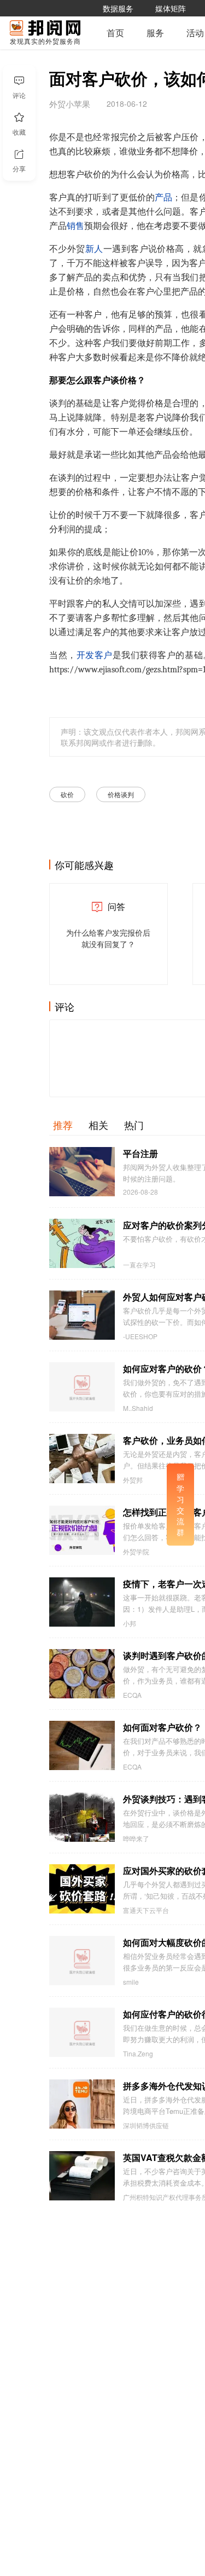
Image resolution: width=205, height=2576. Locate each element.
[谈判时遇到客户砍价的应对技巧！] (82, 1674)
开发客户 (95, 655)
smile (131, 1982)
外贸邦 (133, 1480)
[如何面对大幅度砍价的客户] (82, 1961)
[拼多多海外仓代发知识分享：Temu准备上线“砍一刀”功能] (82, 2104)
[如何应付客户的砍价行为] (82, 2032)
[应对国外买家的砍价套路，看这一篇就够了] (82, 1889)
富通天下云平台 (146, 1910)
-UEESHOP (140, 1336)
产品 (163, 198)
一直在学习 (139, 1265)
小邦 (130, 1623)
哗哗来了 (136, 1839)
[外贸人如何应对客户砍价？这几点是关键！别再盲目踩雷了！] (82, 1315)
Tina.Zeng (138, 2054)
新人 (94, 249)
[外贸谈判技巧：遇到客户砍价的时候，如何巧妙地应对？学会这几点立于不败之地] (82, 1817)
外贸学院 (136, 1552)
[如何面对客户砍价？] (82, 1745)
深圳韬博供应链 (146, 2125)
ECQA (132, 1695)
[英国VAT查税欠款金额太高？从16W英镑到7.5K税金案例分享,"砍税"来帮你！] (82, 2176)
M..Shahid (138, 1408)
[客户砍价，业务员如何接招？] (82, 1459)
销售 (75, 226)
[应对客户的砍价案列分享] (82, 1243)
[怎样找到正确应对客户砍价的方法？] (82, 1530)
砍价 (67, 794)
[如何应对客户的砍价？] (82, 1387)
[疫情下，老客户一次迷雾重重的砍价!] (82, 1602)
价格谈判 (121, 794)
